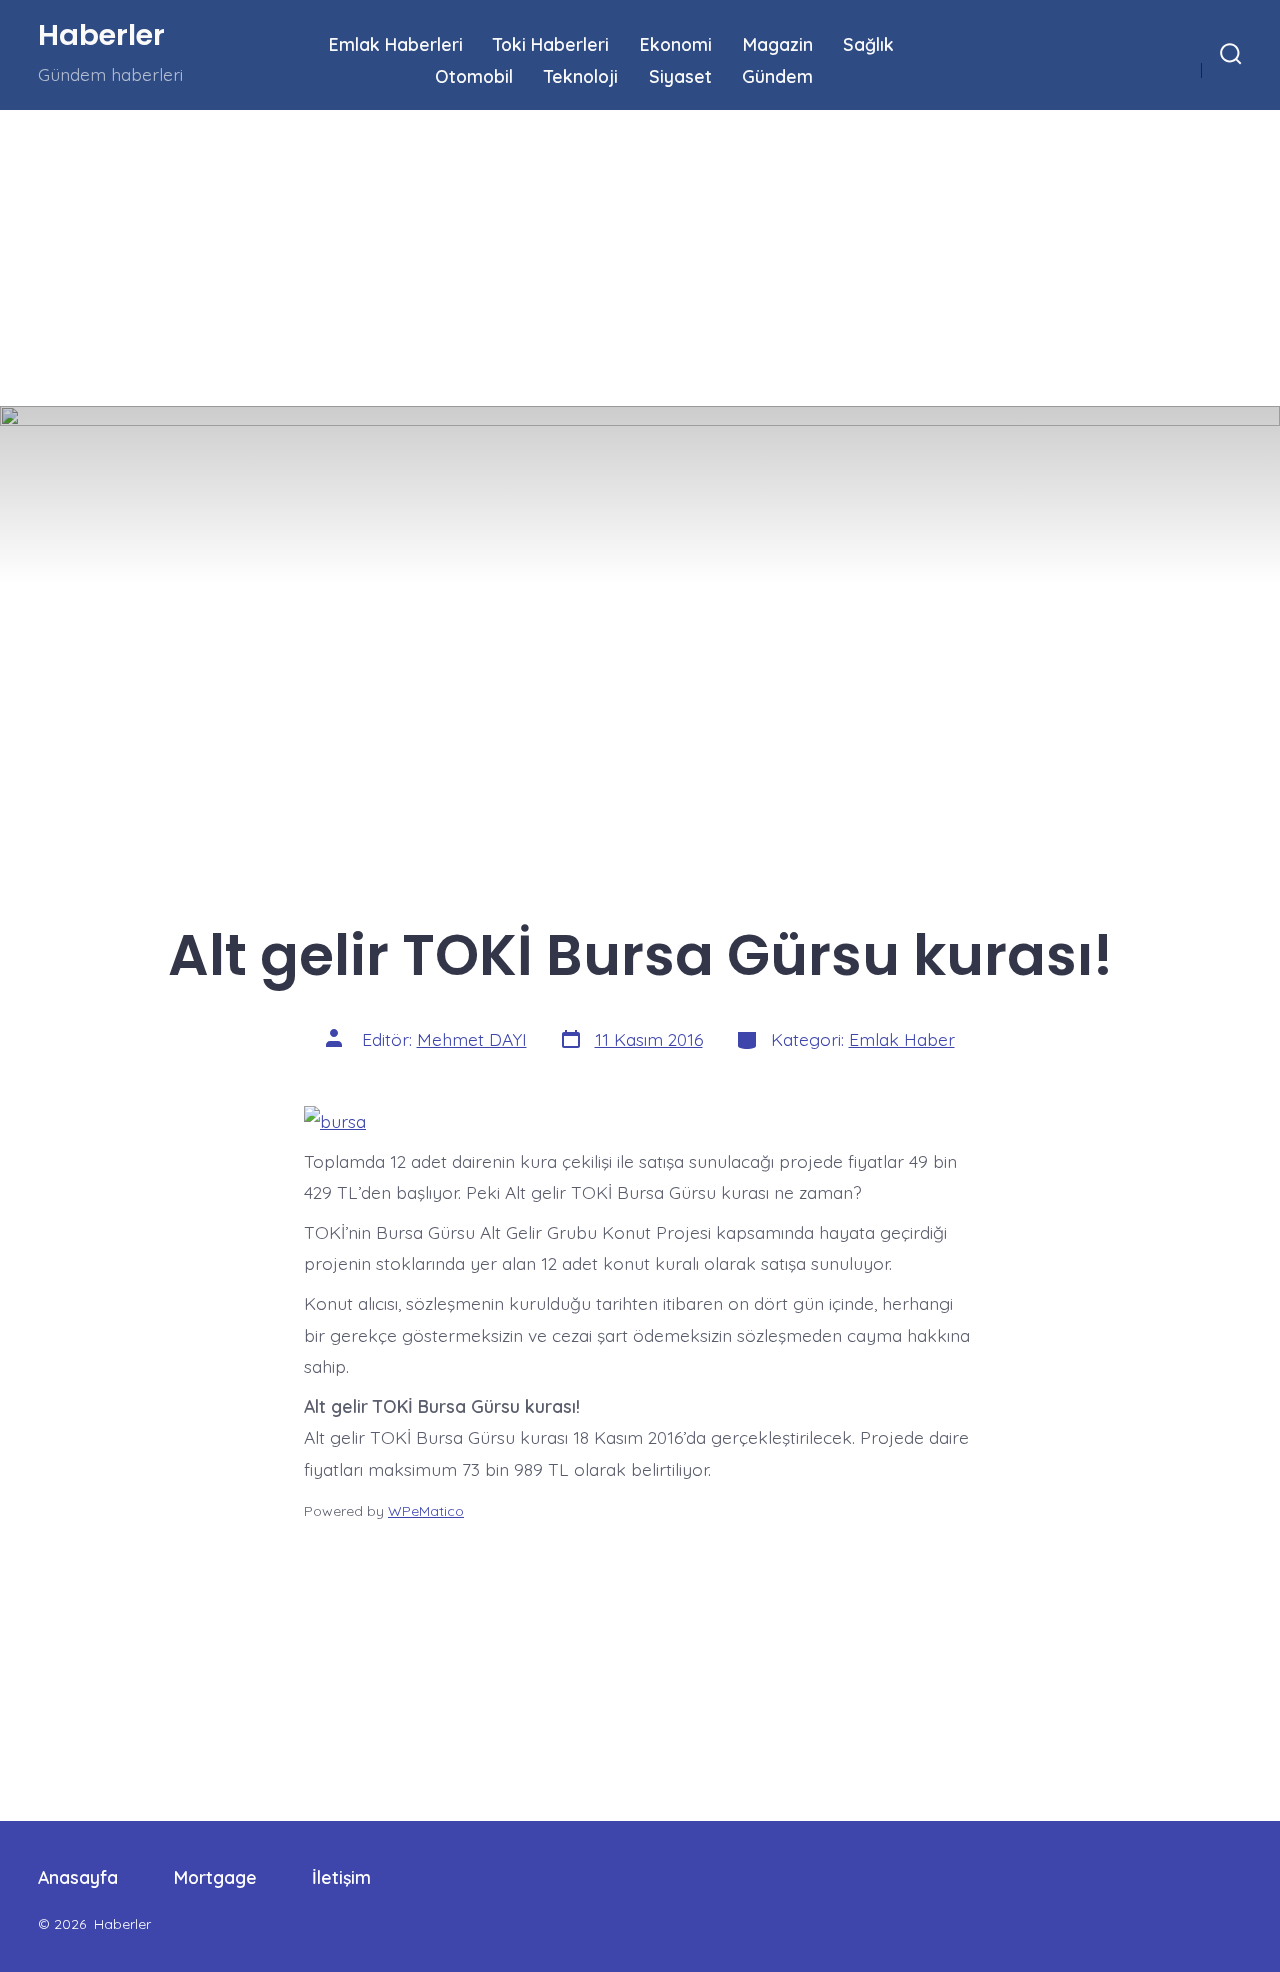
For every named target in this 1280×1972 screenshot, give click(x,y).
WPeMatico (426, 1511)
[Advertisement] (600, 258)
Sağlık (868, 44)
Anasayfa (78, 1877)
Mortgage (215, 1877)
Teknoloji (581, 76)
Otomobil (474, 76)
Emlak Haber (902, 1039)
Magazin (778, 44)
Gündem (777, 76)
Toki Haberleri (551, 44)
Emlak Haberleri (396, 44)
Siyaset (680, 76)
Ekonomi (676, 44)
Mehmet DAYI (472, 1039)
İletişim (341, 1877)
